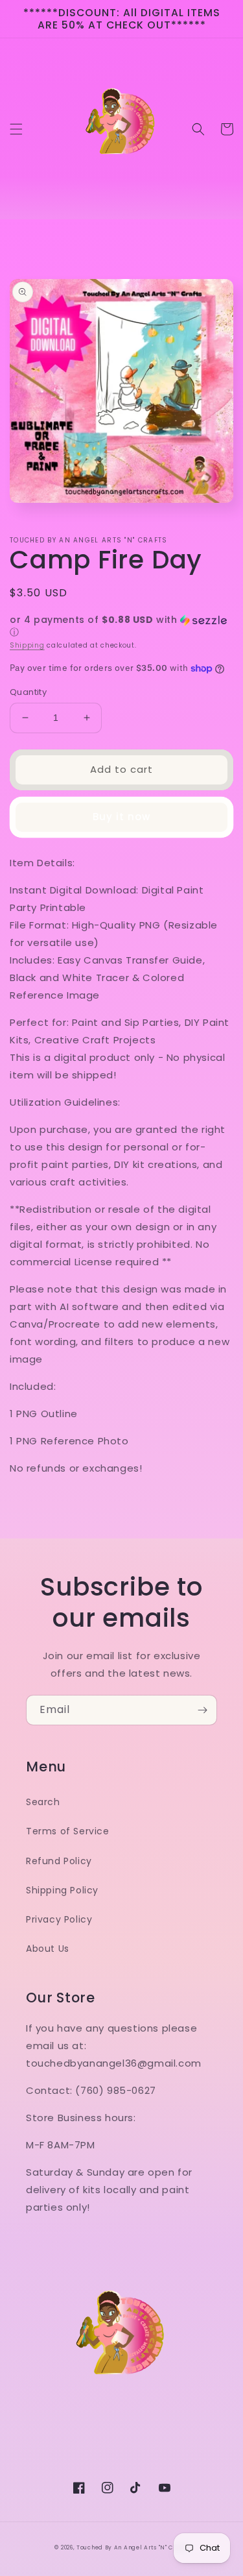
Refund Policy (59, 1861)
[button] (16, 129)
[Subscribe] (202, 1710)
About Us (48, 1949)
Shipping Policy (62, 1890)
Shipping (27, 645)
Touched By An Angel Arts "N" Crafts (133, 2547)
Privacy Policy (59, 1919)
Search (43, 1802)
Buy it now (121, 817)
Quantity (28, 692)
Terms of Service (68, 1831)
